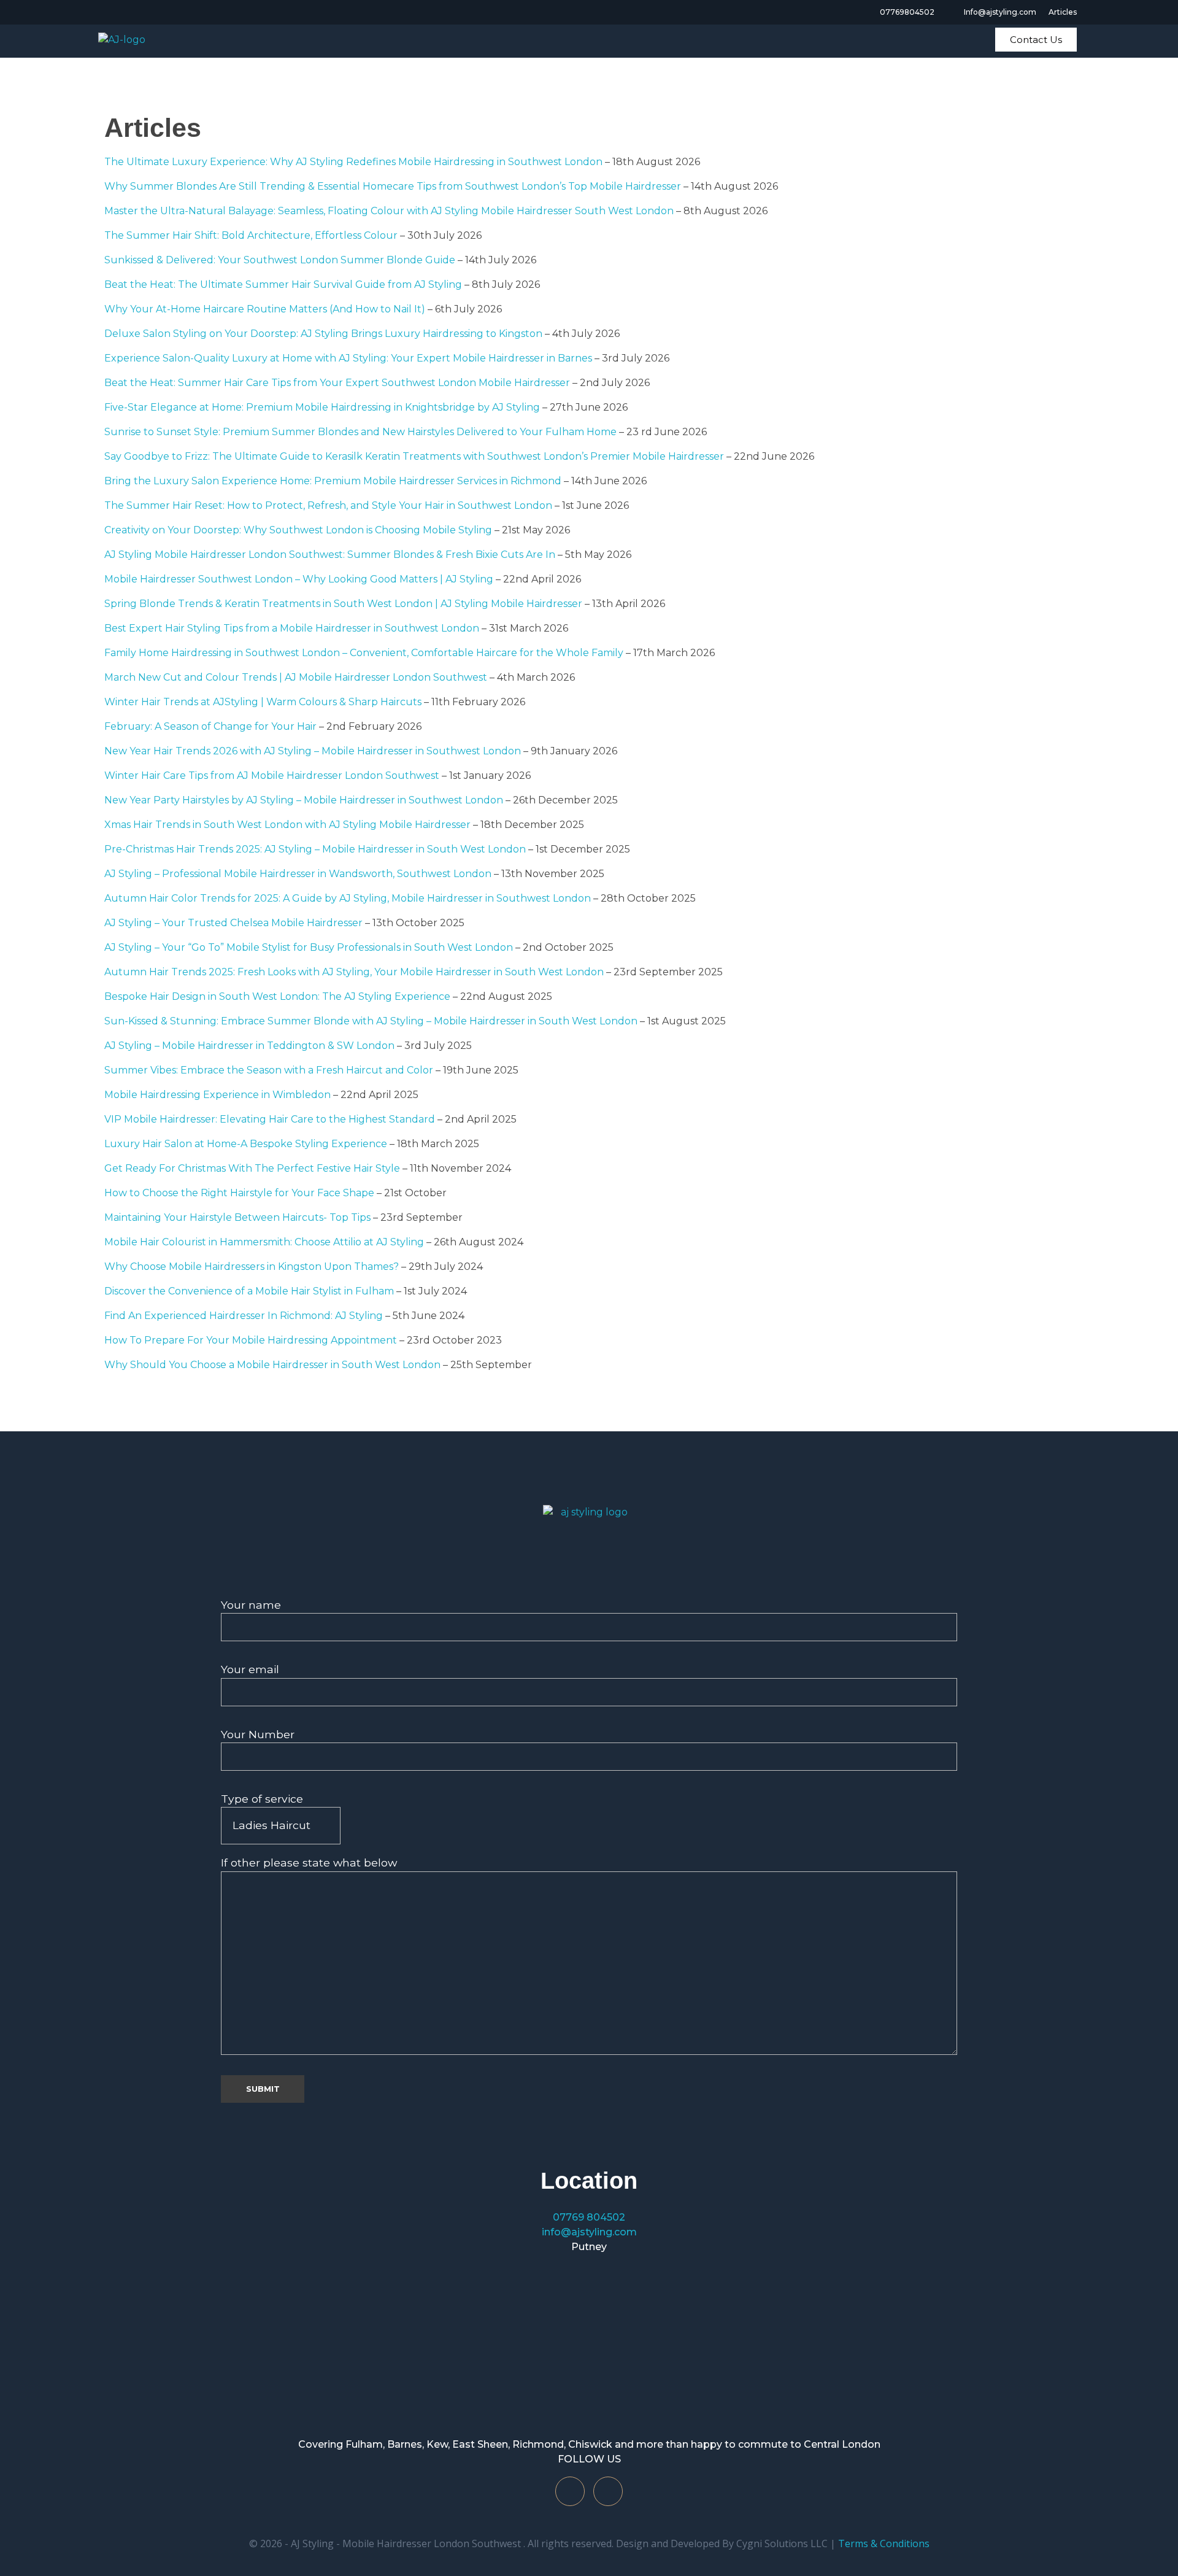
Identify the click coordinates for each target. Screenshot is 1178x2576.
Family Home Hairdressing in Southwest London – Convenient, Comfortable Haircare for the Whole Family (364, 653)
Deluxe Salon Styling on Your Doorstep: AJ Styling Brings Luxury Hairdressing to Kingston (323, 334)
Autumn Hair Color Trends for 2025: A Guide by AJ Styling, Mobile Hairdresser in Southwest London (348, 898)
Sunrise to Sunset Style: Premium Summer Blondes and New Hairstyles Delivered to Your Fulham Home (360, 432)
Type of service (262, 1799)
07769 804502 (589, 2217)
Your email (250, 1669)
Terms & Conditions (884, 2543)
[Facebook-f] (570, 2491)
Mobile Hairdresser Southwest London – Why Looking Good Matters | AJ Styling (299, 579)
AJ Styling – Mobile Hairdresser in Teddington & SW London (249, 1046)
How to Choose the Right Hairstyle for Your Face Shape (239, 1193)
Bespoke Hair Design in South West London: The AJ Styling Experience (277, 996)
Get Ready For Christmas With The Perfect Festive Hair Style (252, 1168)
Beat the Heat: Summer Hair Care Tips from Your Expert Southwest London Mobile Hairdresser (337, 383)
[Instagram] (608, 2491)
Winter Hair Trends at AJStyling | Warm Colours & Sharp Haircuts (263, 702)
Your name (251, 1605)
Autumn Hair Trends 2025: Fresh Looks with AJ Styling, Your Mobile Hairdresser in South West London (354, 972)
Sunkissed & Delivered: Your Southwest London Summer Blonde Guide (280, 260)
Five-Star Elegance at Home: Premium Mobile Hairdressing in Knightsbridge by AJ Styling (322, 407)
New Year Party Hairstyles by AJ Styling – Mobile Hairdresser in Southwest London (304, 800)
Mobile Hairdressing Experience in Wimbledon (218, 1095)
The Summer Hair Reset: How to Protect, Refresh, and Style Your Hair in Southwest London (328, 505)
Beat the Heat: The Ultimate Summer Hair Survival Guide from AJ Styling (283, 284)
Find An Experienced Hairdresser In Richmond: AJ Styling (244, 1316)
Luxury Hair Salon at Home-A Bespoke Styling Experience (246, 1144)
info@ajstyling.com (589, 2232)
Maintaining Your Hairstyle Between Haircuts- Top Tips (237, 1217)
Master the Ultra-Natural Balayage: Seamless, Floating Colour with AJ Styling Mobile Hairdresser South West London (389, 211)
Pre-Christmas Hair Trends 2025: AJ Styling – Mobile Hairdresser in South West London (315, 849)
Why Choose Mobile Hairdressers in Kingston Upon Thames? (252, 1267)
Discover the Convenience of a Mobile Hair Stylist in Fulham (249, 1291)
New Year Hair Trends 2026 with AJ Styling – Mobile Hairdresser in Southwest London (313, 751)
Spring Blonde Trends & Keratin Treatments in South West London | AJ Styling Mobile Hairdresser (343, 604)
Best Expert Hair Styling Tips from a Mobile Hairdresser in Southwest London (292, 628)
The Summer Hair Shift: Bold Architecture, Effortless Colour (251, 235)
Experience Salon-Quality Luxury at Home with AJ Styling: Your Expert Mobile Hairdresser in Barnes (348, 358)
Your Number (258, 1734)
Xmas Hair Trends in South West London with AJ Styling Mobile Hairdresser (287, 825)
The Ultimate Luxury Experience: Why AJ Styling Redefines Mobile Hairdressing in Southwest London (353, 162)
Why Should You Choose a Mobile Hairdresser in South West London (272, 1365)
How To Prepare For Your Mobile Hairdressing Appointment (251, 1340)
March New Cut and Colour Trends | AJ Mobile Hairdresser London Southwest (296, 677)
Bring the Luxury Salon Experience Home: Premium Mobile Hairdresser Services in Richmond (333, 481)
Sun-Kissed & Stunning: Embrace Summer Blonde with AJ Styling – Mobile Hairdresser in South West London (371, 1021)
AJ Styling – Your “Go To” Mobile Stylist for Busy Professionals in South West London (309, 947)
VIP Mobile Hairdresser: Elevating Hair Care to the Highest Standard (270, 1119)
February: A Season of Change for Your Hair (210, 726)
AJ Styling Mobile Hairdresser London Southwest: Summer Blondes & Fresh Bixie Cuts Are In (330, 555)
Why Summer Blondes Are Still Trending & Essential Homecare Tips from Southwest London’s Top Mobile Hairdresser (393, 186)
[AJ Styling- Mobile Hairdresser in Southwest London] (589, 1542)
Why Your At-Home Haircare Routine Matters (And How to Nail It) (265, 309)
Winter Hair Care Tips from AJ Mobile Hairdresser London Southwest (272, 776)
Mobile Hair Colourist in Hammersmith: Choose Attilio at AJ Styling (264, 1242)
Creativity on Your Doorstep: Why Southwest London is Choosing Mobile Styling (298, 530)
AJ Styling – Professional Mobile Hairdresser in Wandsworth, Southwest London (298, 874)
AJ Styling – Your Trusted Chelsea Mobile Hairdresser (233, 923)
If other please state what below (309, 1862)
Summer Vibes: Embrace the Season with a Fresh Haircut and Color (269, 1070)
